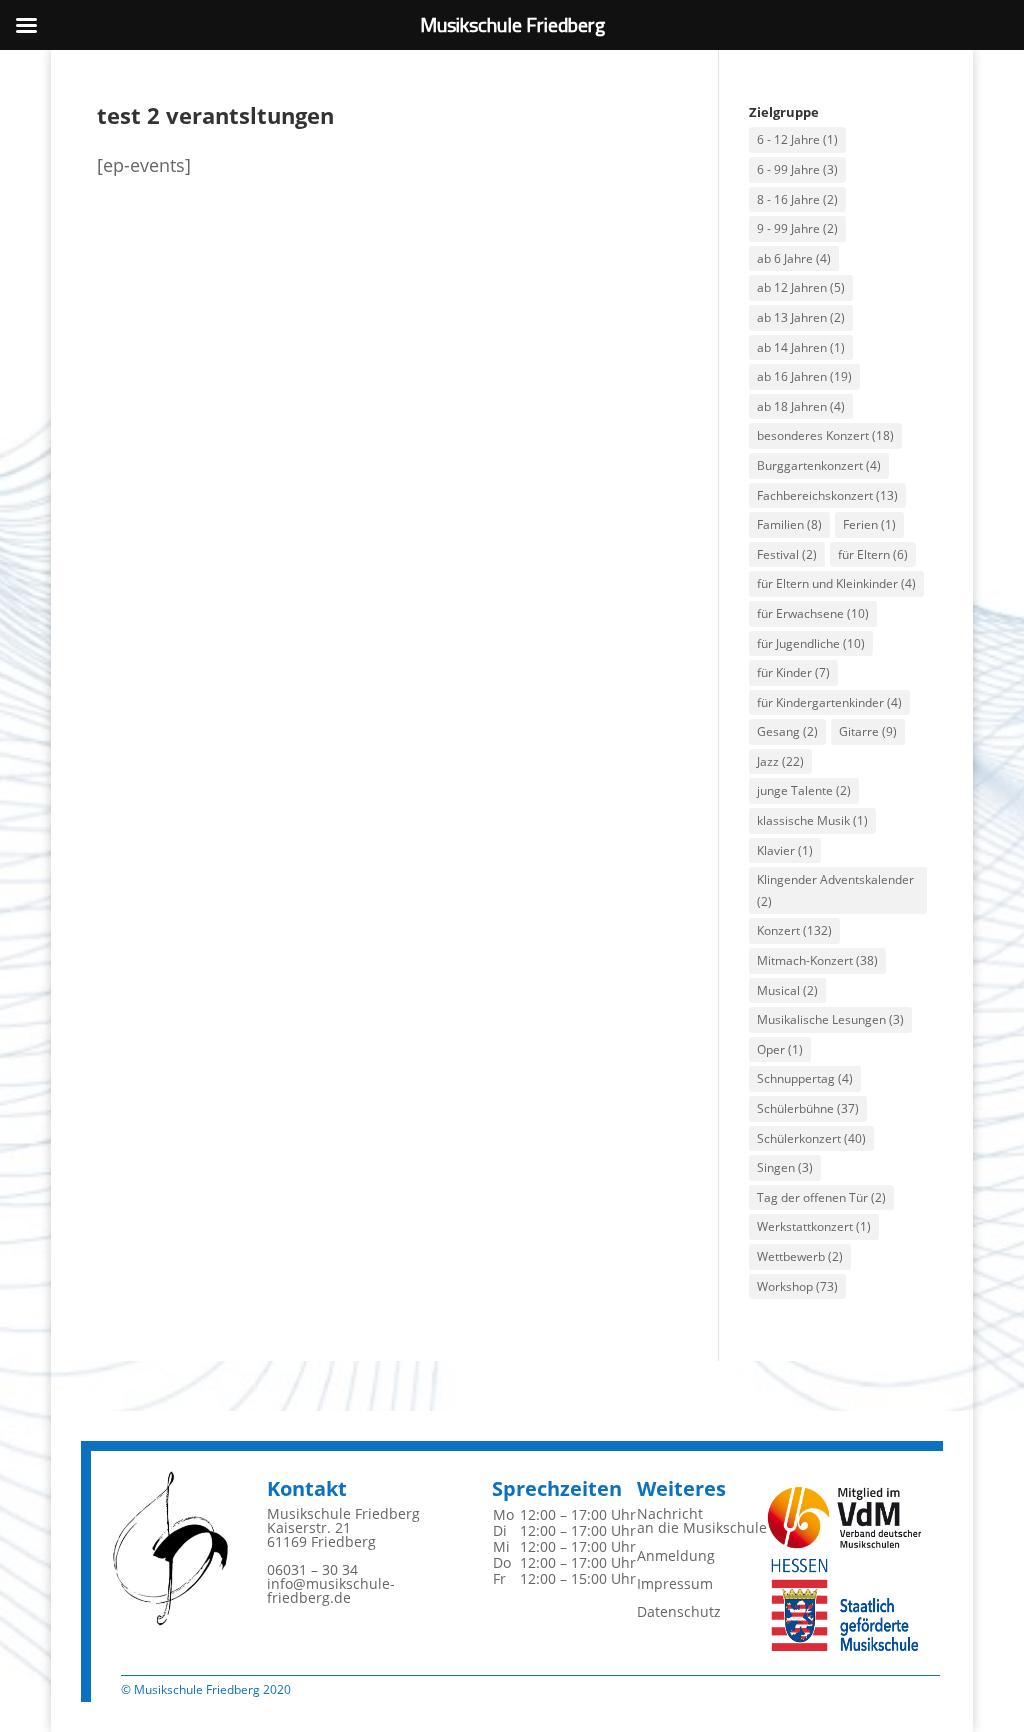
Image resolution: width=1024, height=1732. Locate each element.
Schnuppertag (805, 1078)
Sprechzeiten (557, 1488)
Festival (787, 554)
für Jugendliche (811, 643)
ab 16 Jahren (804, 376)
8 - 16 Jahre (797, 199)
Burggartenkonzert (819, 465)
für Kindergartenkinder (829, 702)
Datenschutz (679, 1611)
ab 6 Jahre (794, 258)
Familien (789, 524)
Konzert (794, 930)
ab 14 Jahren (801, 347)
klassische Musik (812, 820)
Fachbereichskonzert (827, 495)
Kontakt (307, 1488)
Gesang (787, 731)
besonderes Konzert (825, 435)
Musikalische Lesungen (830, 1019)
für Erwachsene (813, 613)
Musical (787, 990)
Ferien (869, 524)
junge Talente (804, 790)
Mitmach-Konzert (817, 960)
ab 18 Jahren (801, 406)
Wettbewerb (800, 1256)
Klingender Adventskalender (835, 890)
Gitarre (868, 731)
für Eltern (873, 554)
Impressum (675, 1583)
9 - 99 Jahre (797, 228)
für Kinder (793, 672)
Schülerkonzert (811, 1138)
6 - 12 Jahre (797, 139)
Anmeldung (676, 1555)
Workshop (797, 1286)
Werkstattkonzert (814, 1226)
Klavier (785, 850)
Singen (785, 1167)
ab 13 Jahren (801, 317)
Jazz (780, 761)
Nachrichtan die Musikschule (702, 1520)
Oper (780, 1049)
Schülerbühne (808, 1108)
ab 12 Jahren (801, 287)
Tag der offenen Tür (821, 1197)
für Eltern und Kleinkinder (836, 583)
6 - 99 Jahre (797, 169)
